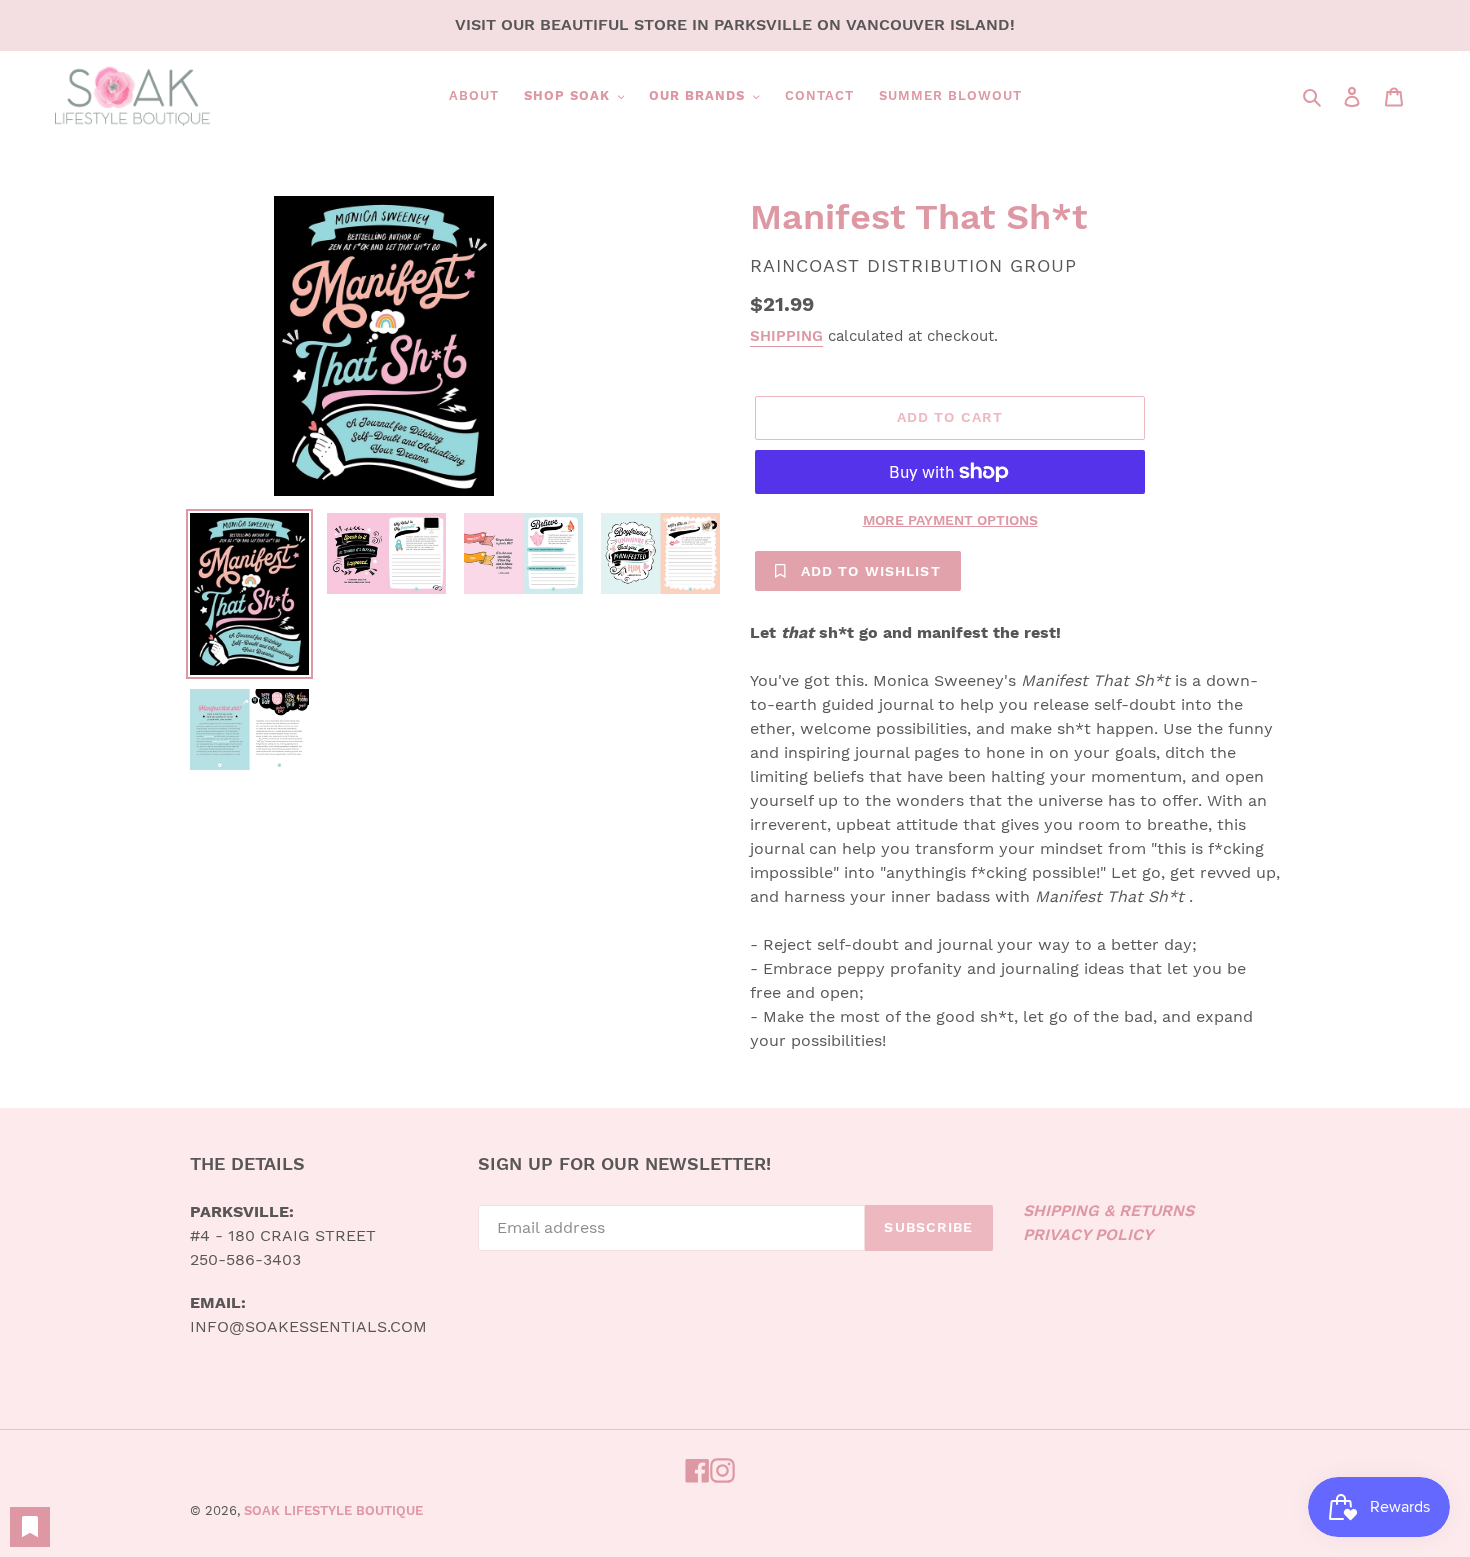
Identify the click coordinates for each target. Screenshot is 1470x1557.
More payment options (950, 520)
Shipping (786, 336)
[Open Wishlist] (30, 1527)
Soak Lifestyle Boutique (333, 1510)
